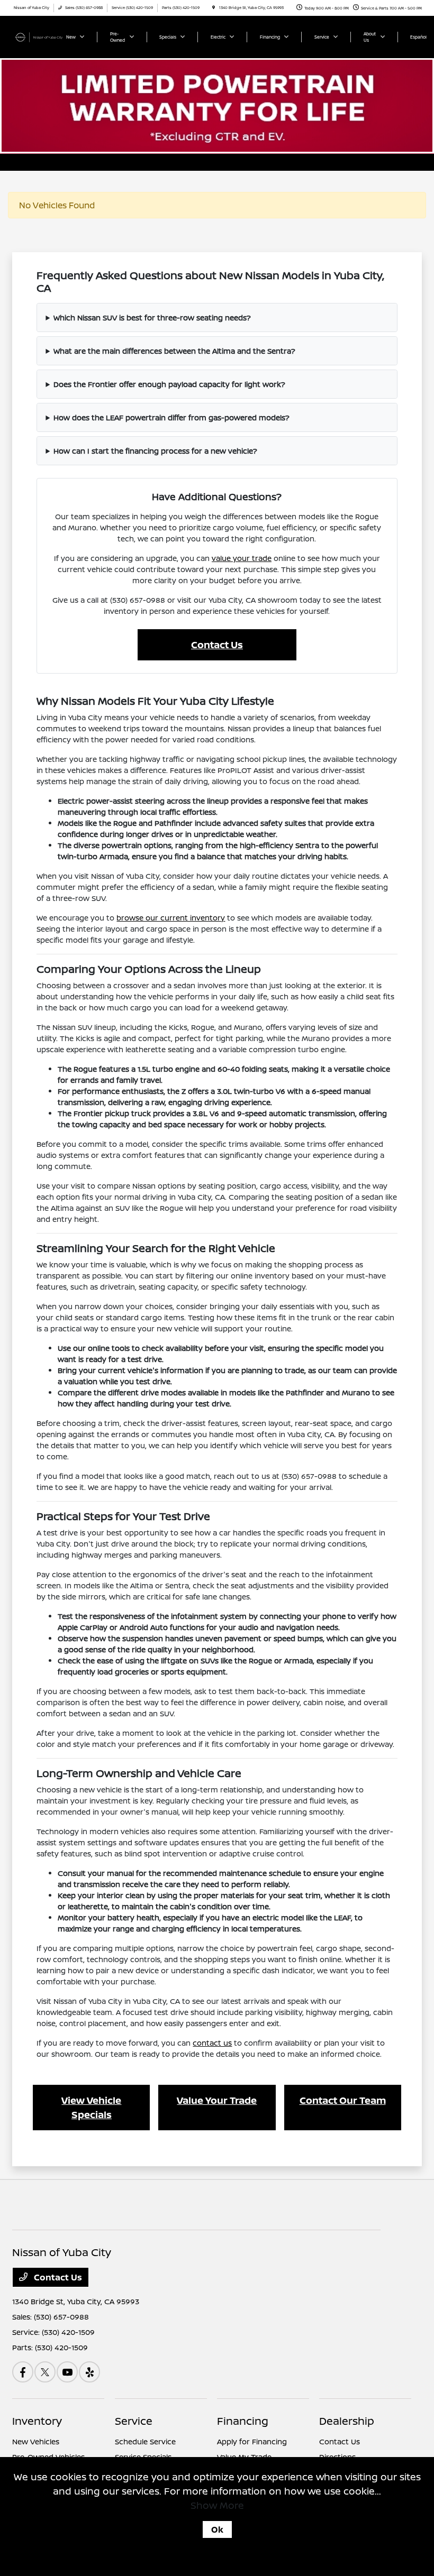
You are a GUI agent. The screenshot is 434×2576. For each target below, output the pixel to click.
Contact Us (217, 645)
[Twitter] (45, 2372)
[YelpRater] (89, 2372)
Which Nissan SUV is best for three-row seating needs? (152, 318)
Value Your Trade (217, 2100)
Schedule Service (145, 2441)
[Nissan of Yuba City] (41, 36)
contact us (212, 2043)
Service (134, 2421)
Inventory (37, 2421)
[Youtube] (67, 2372)
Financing (243, 2421)
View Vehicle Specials (91, 2107)
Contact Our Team (343, 2100)
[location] (214, 8)
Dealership (347, 2421)
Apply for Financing (252, 2441)
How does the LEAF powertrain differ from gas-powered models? (171, 417)
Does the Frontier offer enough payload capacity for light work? (169, 384)
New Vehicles (36, 2441)
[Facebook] (23, 2372)
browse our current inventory (171, 918)
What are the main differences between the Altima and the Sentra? (174, 351)
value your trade (242, 558)
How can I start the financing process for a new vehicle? (155, 451)
